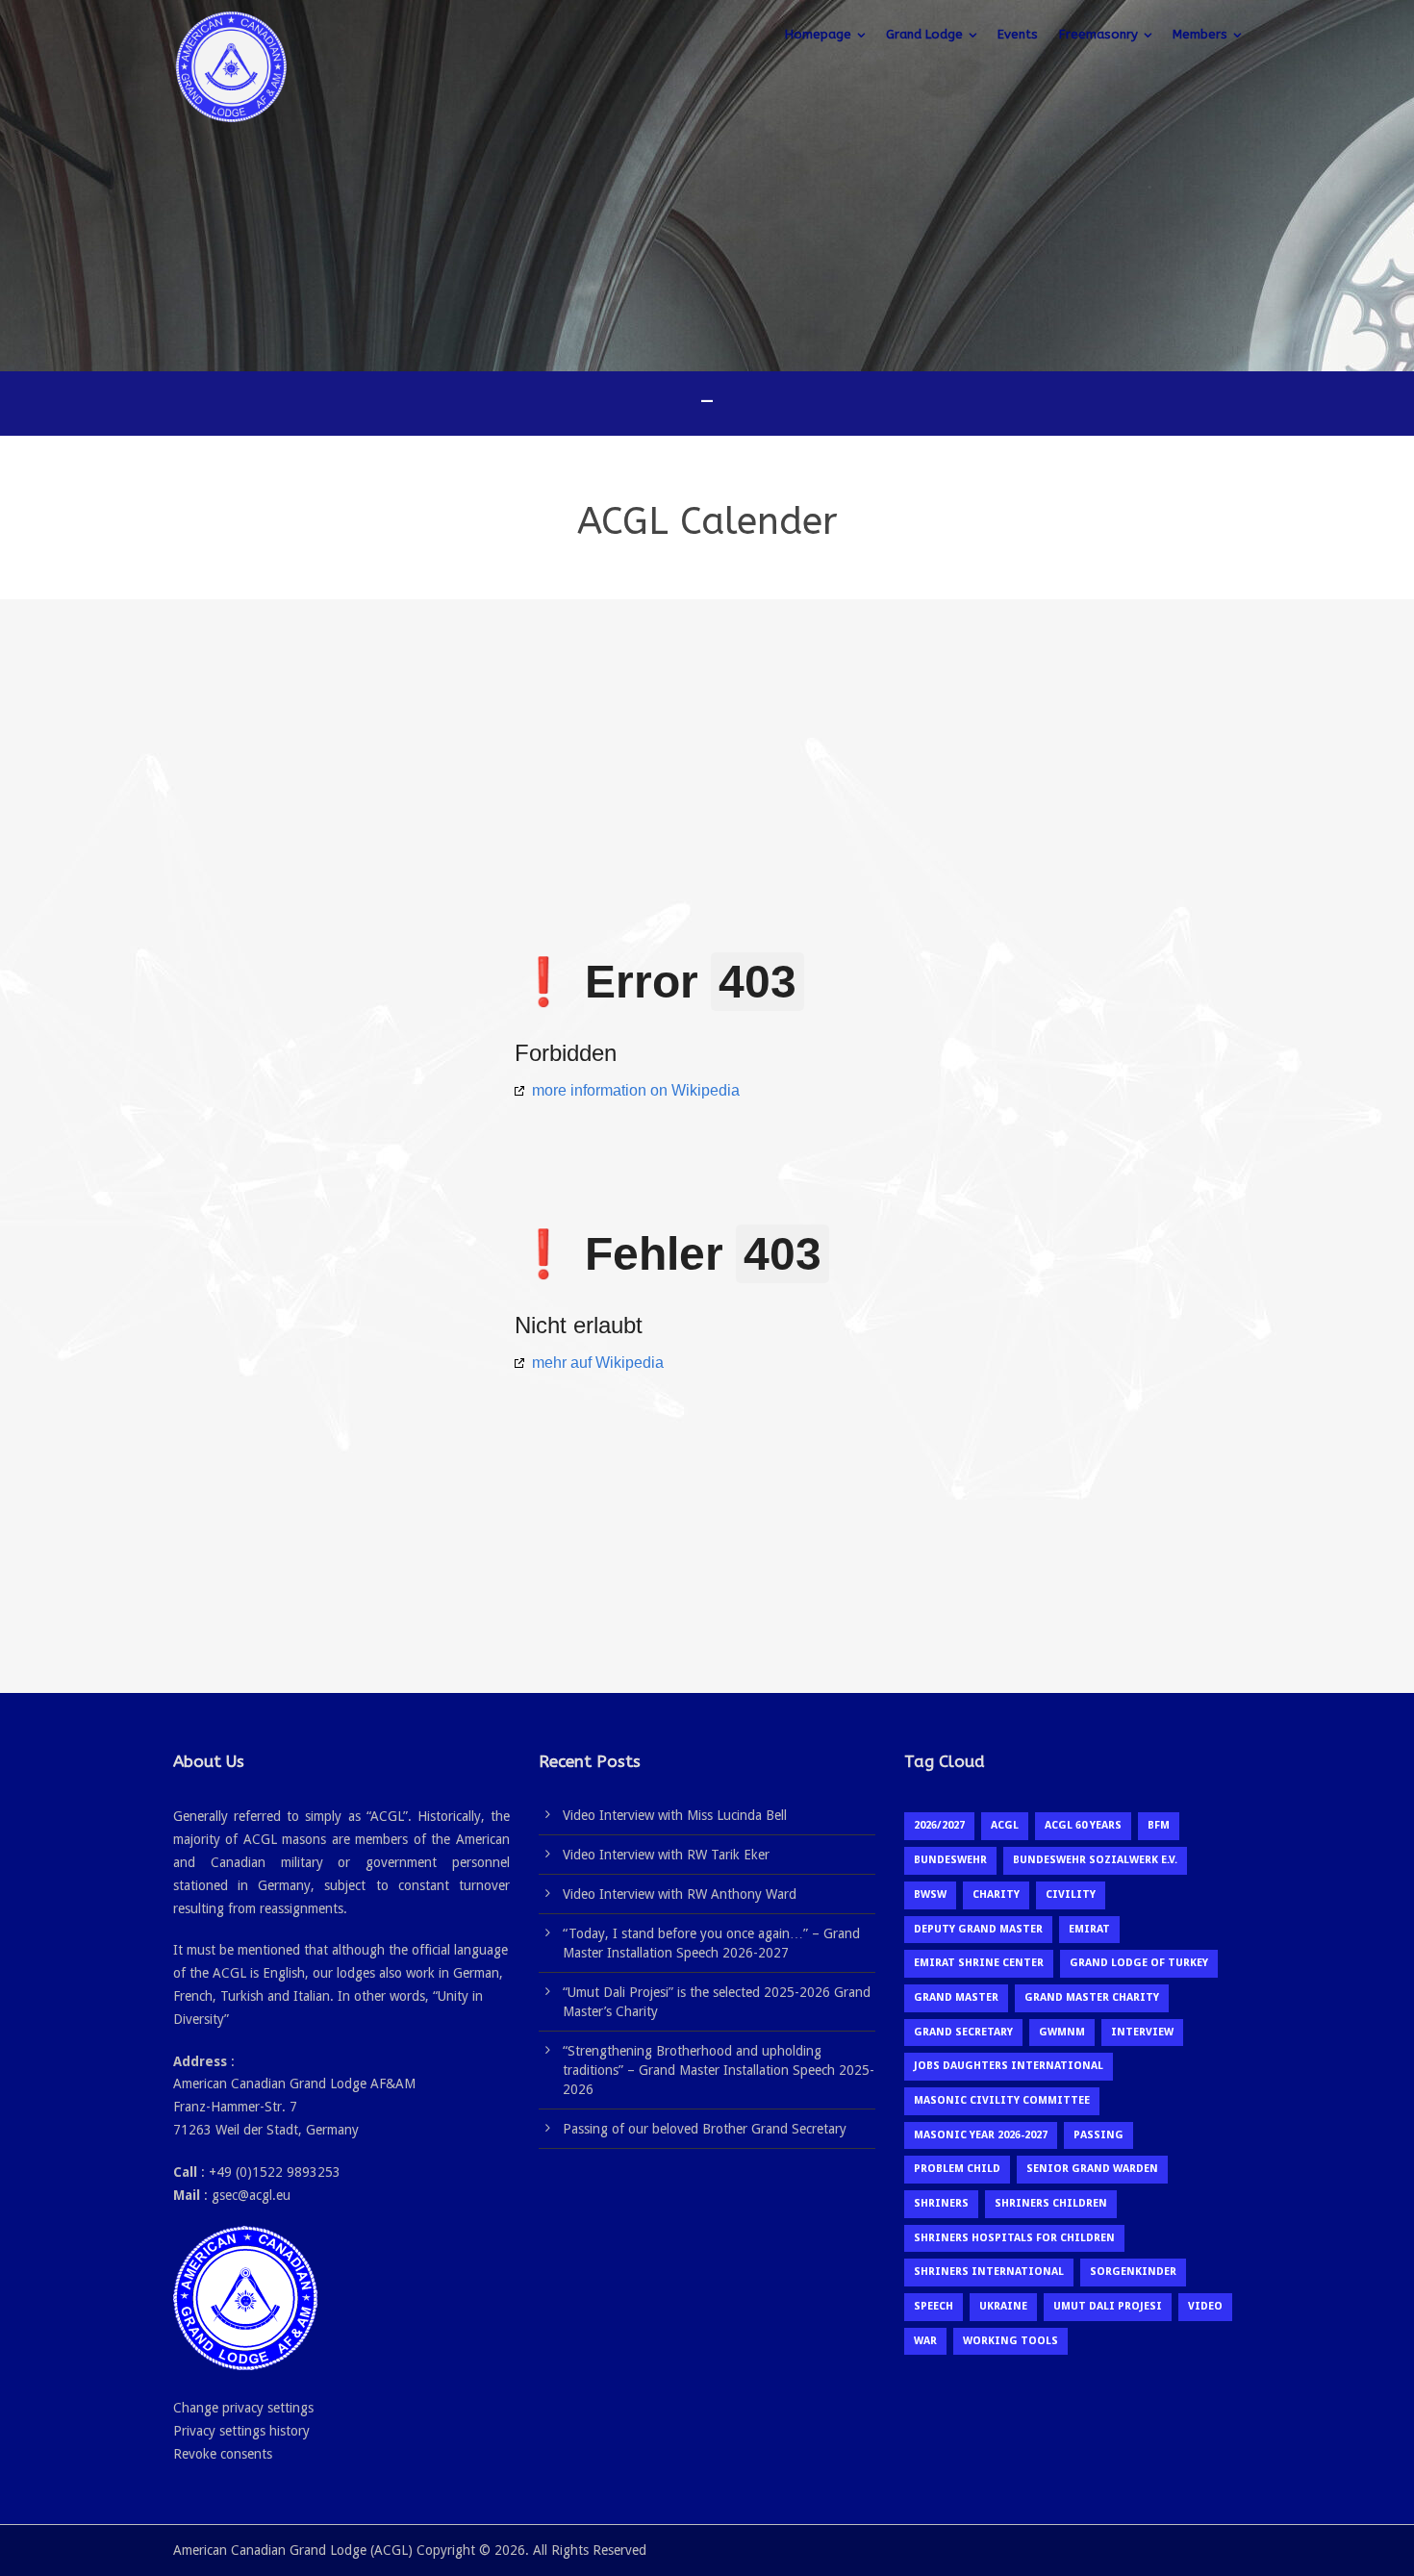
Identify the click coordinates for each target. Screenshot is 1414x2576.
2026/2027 (939, 1825)
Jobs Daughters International (1009, 2066)
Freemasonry (1098, 34)
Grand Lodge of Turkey (1139, 1963)
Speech (934, 2306)
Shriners (941, 2203)
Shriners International (989, 2272)
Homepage (818, 34)
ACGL (1005, 1825)
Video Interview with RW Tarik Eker (666, 1855)
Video (1205, 2306)
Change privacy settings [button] (243, 2408)
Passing (1098, 2135)
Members (1200, 34)
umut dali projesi (1108, 2306)
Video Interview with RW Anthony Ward (680, 1894)
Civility (1071, 1894)
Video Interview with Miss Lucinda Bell (675, 1815)
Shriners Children (1051, 2203)
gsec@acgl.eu (251, 2195)
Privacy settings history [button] (241, 2431)
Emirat (1089, 1929)
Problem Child (957, 2169)
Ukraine (1003, 2306)
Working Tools (1010, 2341)
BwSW (930, 1894)
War (925, 2341)
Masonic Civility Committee (1002, 2100)
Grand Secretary (963, 2032)
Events (1018, 34)
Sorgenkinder (1133, 2272)
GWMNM (1062, 2032)
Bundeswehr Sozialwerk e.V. (1095, 1860)
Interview (1142, 2032)
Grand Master (956, 1997)
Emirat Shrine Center (979, 1963)
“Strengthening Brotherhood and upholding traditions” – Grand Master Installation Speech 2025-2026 (719, 2070)
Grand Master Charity (1092, 1997)
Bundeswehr (950, 1860)
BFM (1159, 1825)
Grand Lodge (924, 34)
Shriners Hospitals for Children (1014, 2238)
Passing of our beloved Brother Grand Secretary (705, 2129)
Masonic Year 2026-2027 (981, 2135)
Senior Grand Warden (1092, 2169)
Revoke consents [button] (223, 2454)
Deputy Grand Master (978, 1929)
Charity (996, 1894)
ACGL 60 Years (1083, 1825)
